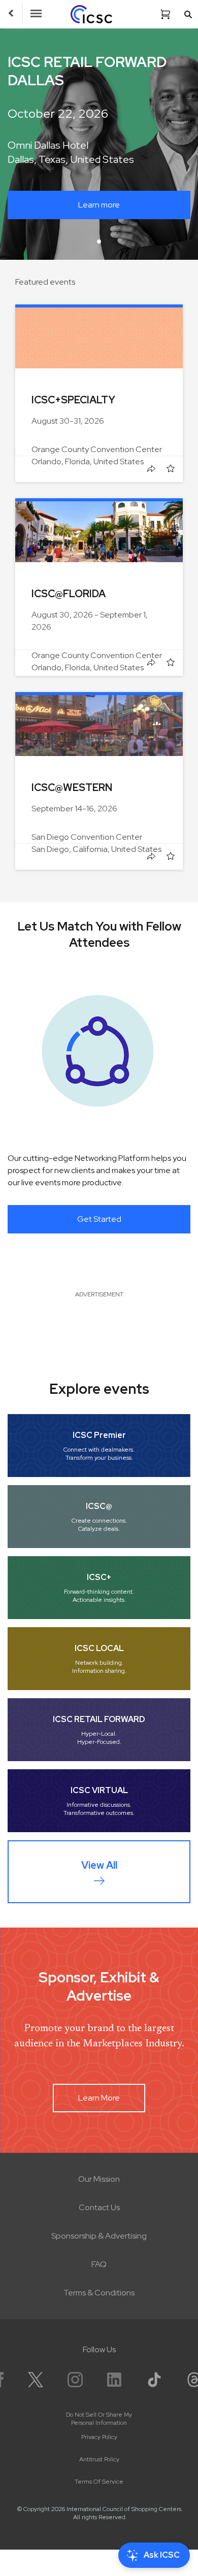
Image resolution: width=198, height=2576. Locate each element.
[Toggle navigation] (36, 14)
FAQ (99, 2264)
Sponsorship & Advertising (99, 2236)
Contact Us (99, 2207)
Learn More (99, 2098)
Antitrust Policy (99, 2459)
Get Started (99, 1219)
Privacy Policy (99, 2437)
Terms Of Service (99, 2482)
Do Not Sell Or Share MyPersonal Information (99, 2419)
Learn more (99, 205)
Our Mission (99, 2179)
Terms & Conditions (99, 2293)
